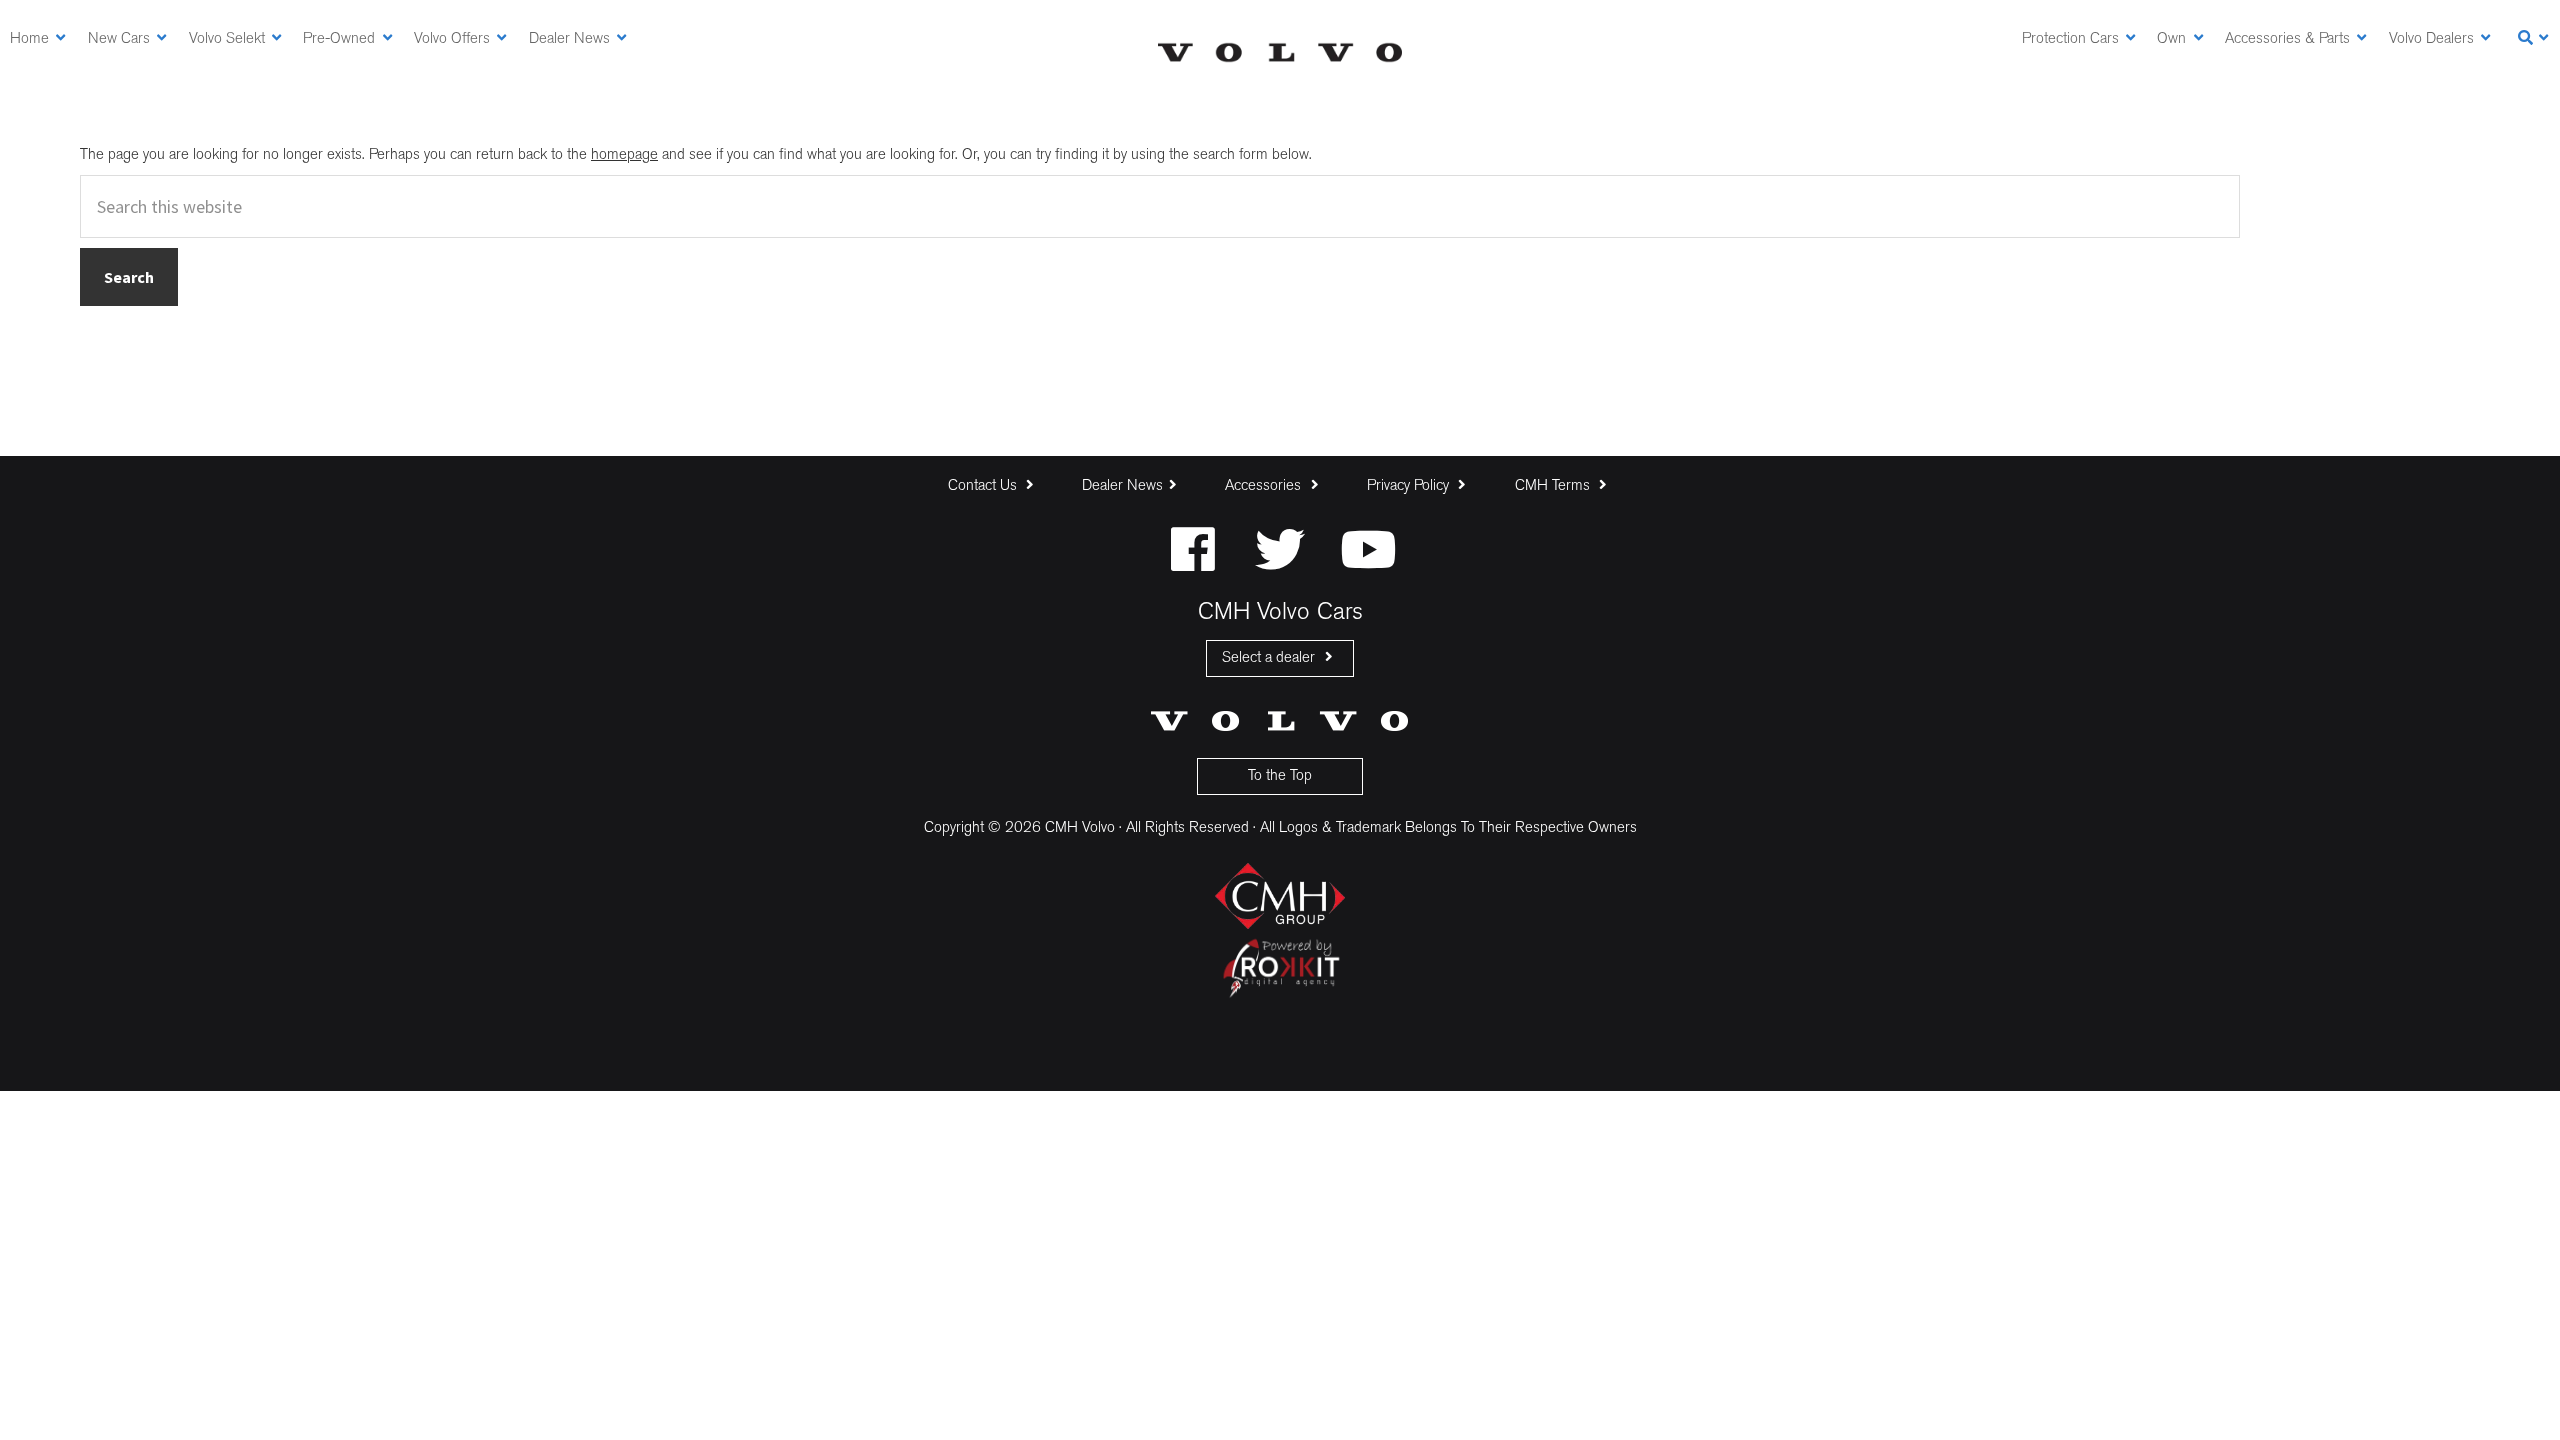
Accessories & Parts (2287, 39)
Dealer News (569, 39)
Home (29, 39)
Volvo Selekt (227, 39)
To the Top (1280, 776)
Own (2171, 39)
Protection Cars (2070, 39)
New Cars (119, 39)
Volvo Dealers (2431, 39)
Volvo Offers (452, 39)
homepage (624, 155)
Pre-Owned (339, 39)
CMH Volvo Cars (1280, 52)
